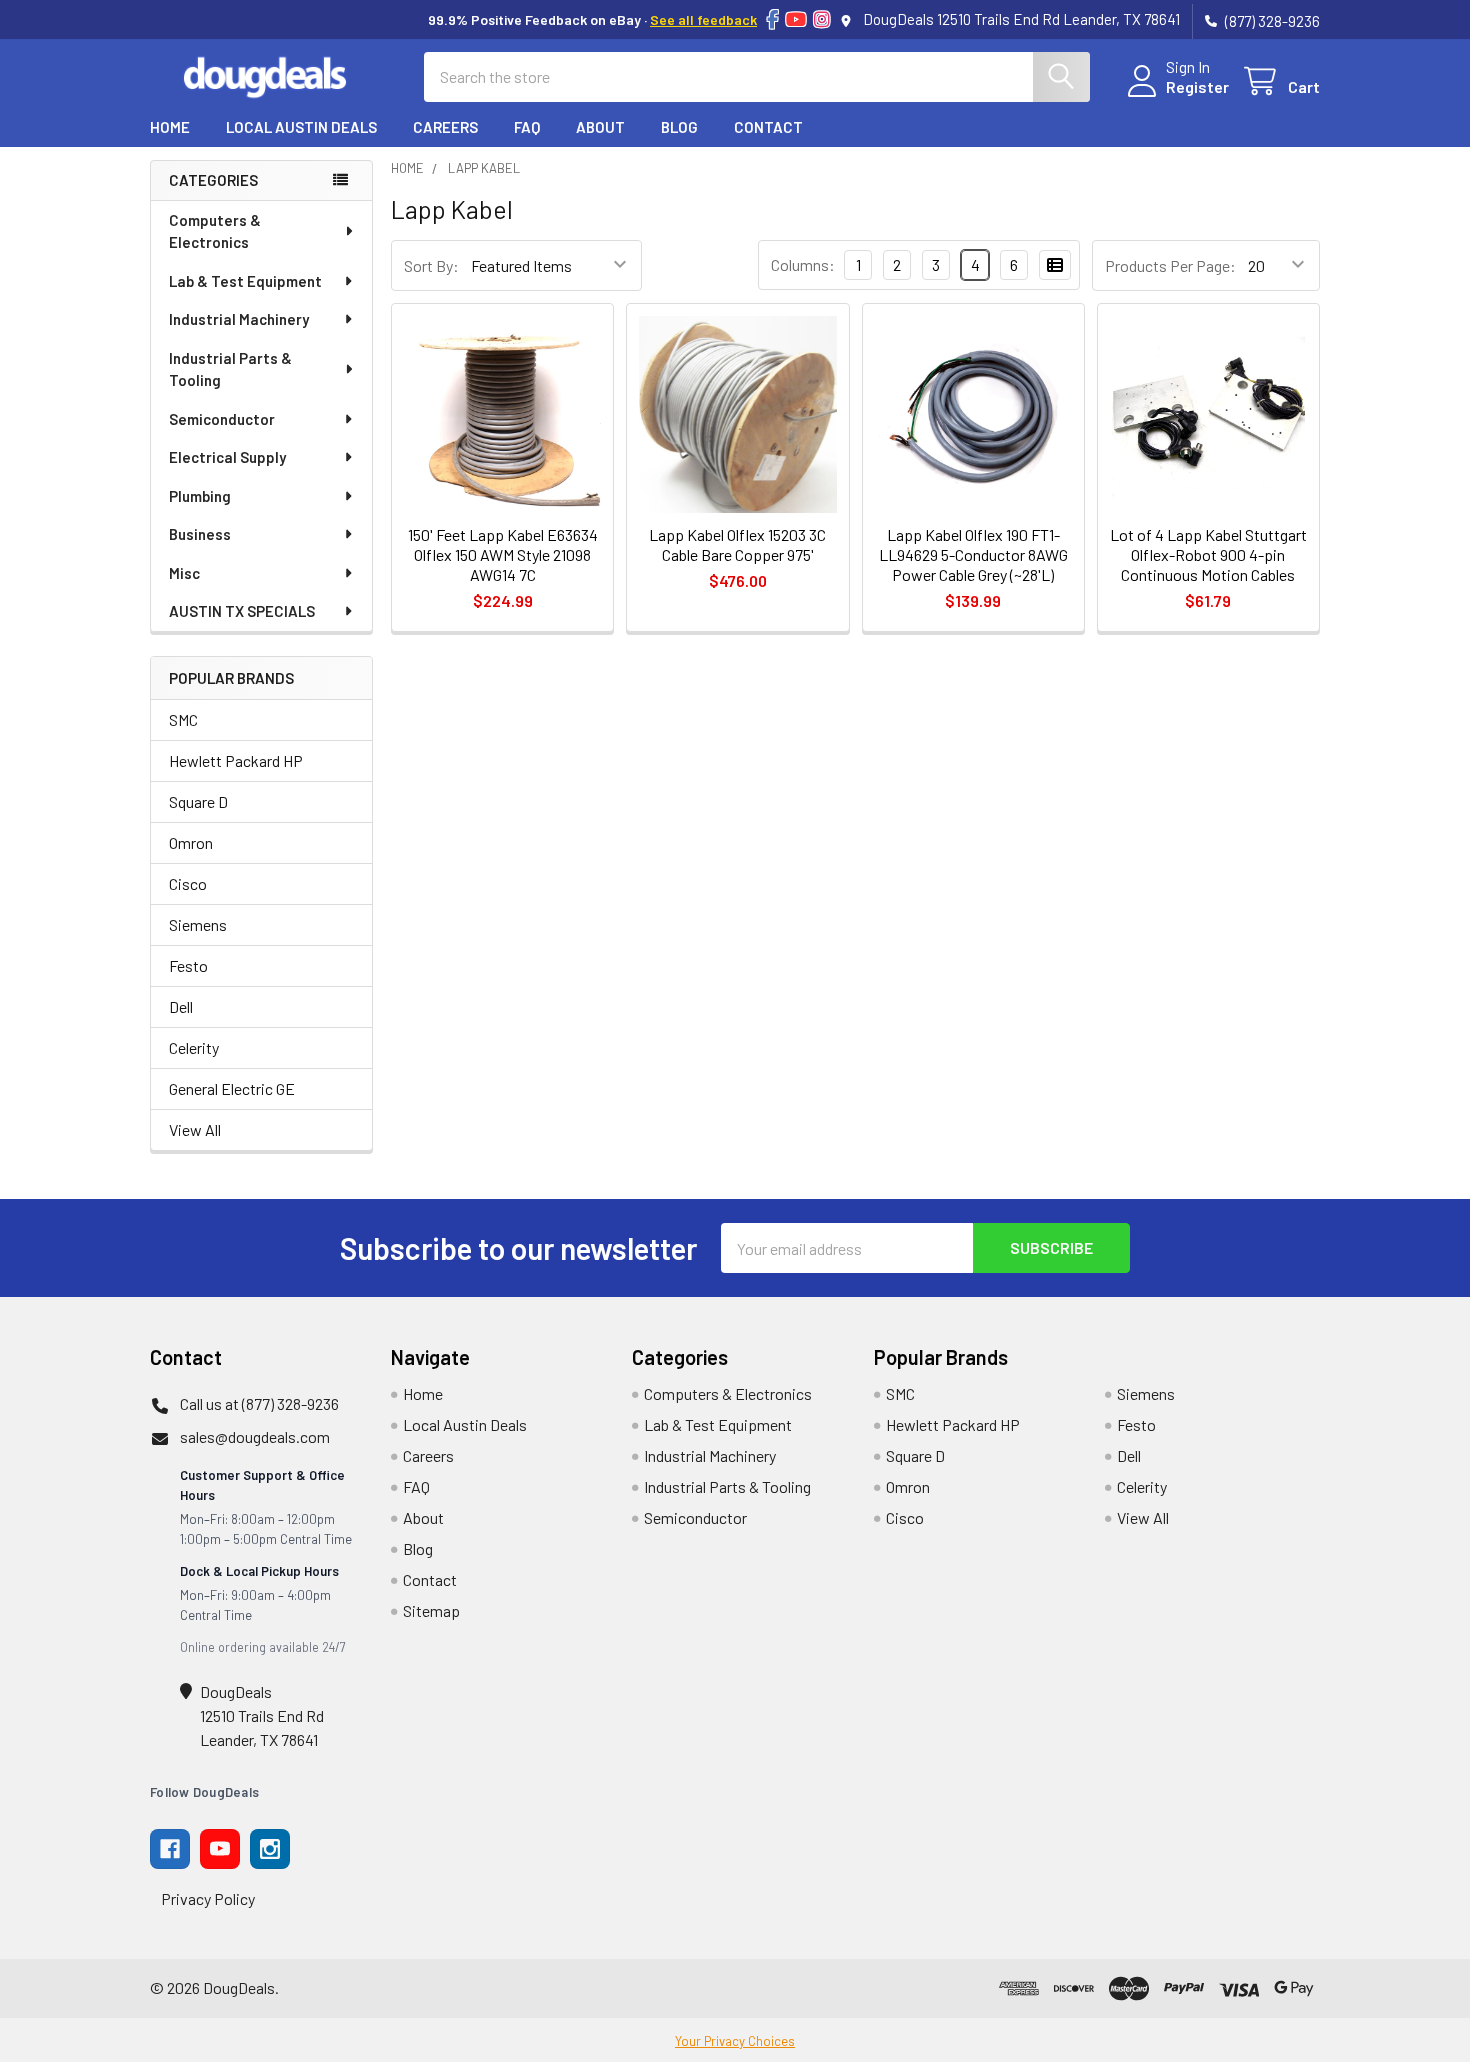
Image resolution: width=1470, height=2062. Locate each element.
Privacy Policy (208, 1898)
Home (170, 127)
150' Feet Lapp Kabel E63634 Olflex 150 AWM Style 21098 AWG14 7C (503, 554)
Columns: (803, 264)
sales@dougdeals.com (255, 1436)
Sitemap (431, 1610)
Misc (184, 573)
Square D (198, 801)
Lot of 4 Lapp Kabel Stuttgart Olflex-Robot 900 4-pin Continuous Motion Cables (1208, 554)
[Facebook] (772, 19)
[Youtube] (220, 1849)
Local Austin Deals (301, 127)
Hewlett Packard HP (236, 760)
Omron (191, 842)
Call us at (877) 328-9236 (259, 1403)
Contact (768, 127)
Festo (188, 965)
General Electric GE (232, 1088)
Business (200, 534)
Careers (445, 127)
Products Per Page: (1170, 265)
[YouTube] (796, 19)
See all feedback (703, 19)
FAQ (527, 127)
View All (195, 1129)
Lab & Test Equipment (245, 281)
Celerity (194, 1047)
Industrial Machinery (239, 319)
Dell (181, 1006)
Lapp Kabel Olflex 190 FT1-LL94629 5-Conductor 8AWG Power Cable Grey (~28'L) (973, 554)
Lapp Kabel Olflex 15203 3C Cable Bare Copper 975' (737, 544)
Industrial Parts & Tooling (230, 369)
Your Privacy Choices (735, 2041)
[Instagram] (822, 19)
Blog (679, 127)
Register (1197, 86)
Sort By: (431, 265)
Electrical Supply (227, 457)
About (600, 127)
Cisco (188, 883)
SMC (183, 719)
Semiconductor (222, 419)
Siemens (198, 924)
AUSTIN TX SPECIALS (242, 611)
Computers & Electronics (215, 231)
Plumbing (200, 496)
